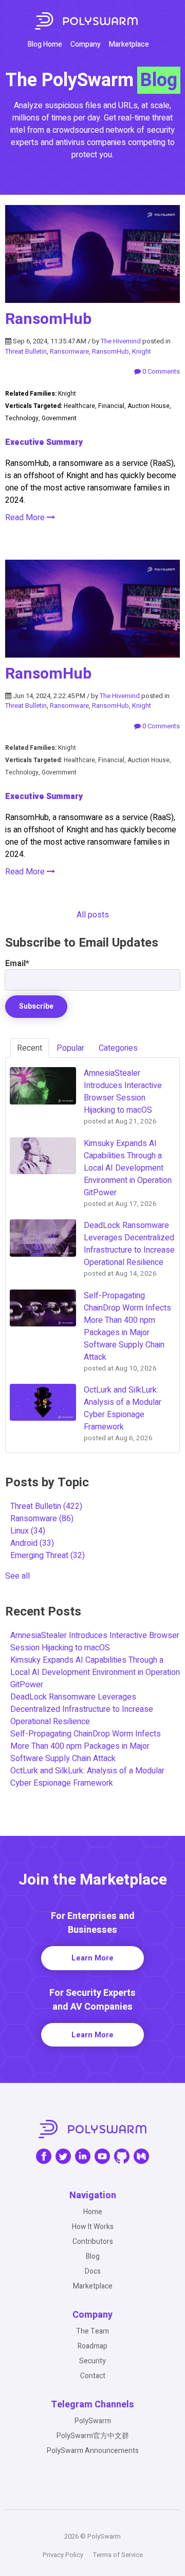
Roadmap (92, 2346)
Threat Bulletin (26, 351)
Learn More (92, 1958)
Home (93, 2212)
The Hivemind (121, 341)
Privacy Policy (63, 2555)
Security (92, 2361)
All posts (93, 915)
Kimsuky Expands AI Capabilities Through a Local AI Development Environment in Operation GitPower (95, 1672)
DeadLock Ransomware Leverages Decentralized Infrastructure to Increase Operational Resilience (82, 1709)
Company (86, 44)
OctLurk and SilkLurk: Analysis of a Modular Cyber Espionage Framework (87, 1777)
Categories (118, 1048)
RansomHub (48, 319)
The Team (92, 2331)
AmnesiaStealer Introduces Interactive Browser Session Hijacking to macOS (95, 1642)
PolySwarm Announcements (93, 2451)
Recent (30, 1048)
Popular (70, 1048)
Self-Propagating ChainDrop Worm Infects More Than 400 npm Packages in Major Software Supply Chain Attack (86, 1746)
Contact (93, 2376)
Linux (28, 1531)
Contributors (93, 2242)
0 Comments (160, 371)
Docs (93, 2271)
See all (17, 1576)
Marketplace (129, 44)
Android (32, 1543)
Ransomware (69, 351)
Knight (142, 351)
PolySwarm (93, 2421)
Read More (26, 518)
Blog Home (45, 44)
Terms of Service (118, 2555)
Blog (93, 2256)
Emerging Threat (48, 1556)
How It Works (93, 2227)
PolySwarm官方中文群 (93, 2436)
